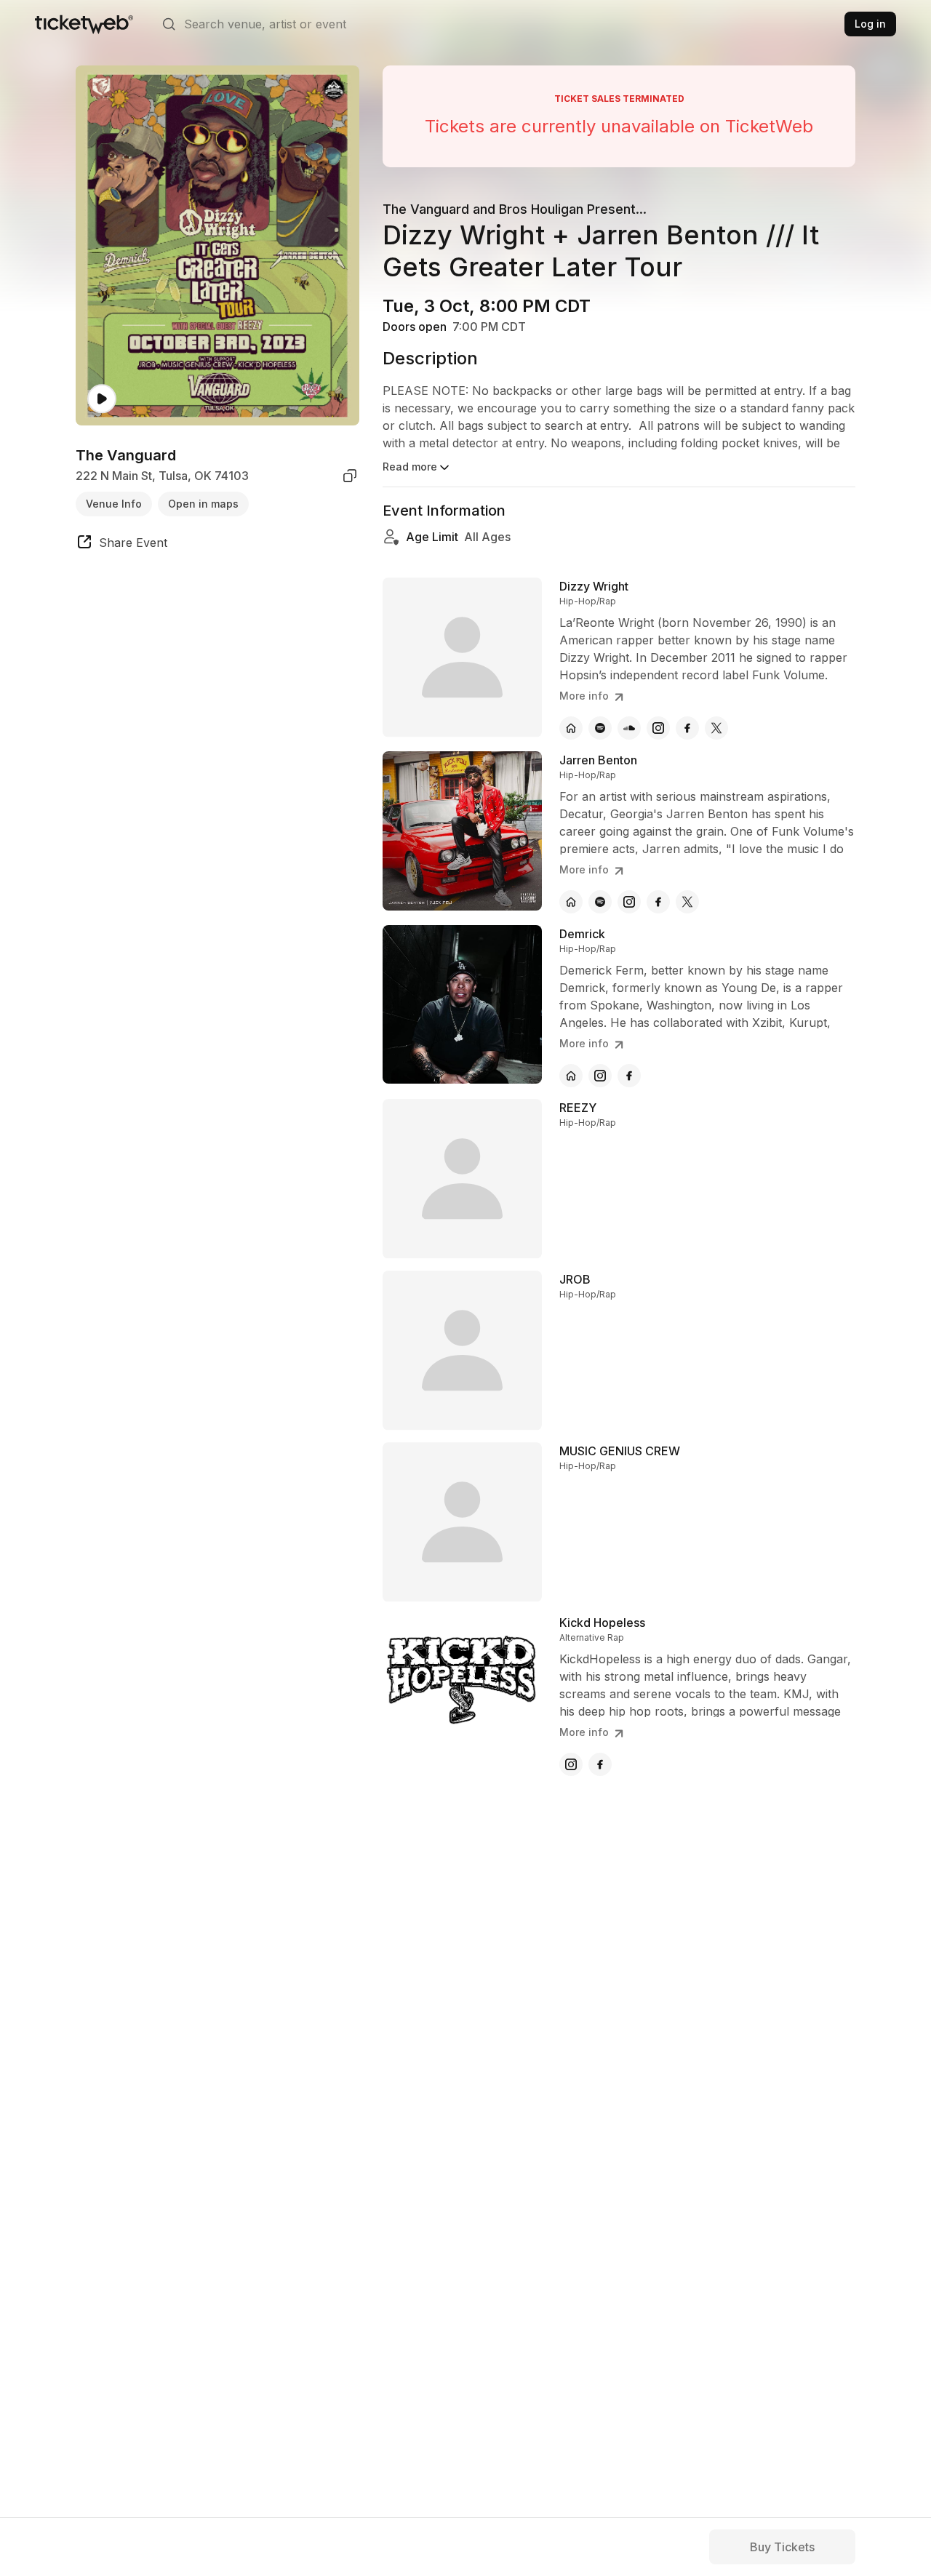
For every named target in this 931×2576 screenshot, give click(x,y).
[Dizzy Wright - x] (716, 728)
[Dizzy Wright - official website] (571, 728)
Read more (410, 467)
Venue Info (114, 503)
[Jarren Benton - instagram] (629, 902)
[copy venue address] (350, 476)
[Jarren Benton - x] (687, 902)
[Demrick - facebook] (629, 1076)
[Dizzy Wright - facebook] (687, 728)
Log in (870, 24)
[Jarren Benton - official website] (571, 902)
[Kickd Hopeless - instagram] (571, 1764)
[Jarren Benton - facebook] (658, 902)
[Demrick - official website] (571, 1076)
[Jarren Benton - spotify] (600, 902)
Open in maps (203, 503)
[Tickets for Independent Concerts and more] (84, 24)
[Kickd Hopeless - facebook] (600, 1764)
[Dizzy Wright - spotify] (600, 728)
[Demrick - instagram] (600, 1076)
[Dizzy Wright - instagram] (658, 728)
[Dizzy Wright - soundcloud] (629, 728)
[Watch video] (102, 399)
